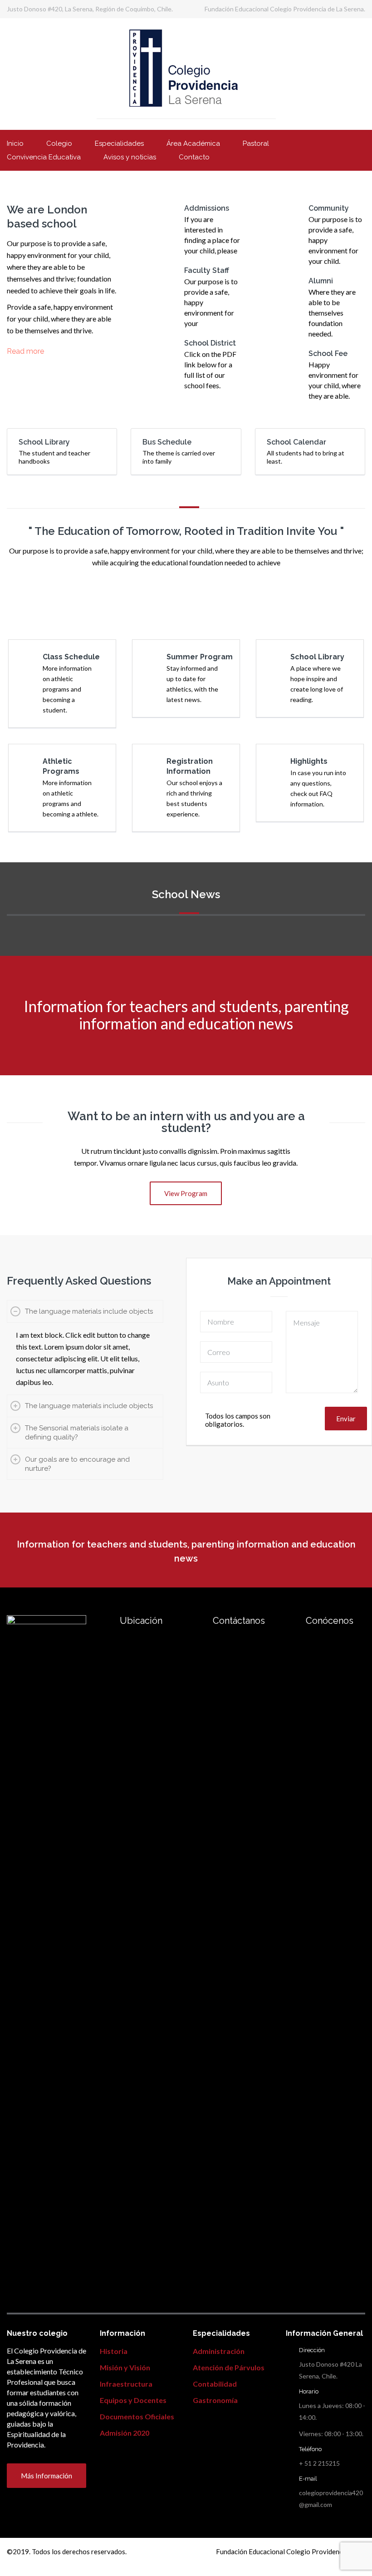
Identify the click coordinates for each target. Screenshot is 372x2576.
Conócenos (330, 1621)
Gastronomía (215, 2400)
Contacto (194, 157)
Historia (114, 2351)
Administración (219, 2351)
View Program (186, 1193)
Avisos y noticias (130, 157)
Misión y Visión (125, 2367)
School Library (317, 657)
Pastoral (256, 143)
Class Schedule (71, 657)
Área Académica (193, 143)
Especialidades (119, 143)
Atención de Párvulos (229, 2367)
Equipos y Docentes (133, 2400)
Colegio (59, 143)
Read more (25, 351)
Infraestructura (126, 2384)
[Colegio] (291, 1620)
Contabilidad (215, 2384)
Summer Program (200, 657)
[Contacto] (105, 1620)
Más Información (46, 2476)
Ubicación (141, 1621)
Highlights (309, 761)
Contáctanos (239, 1621)
